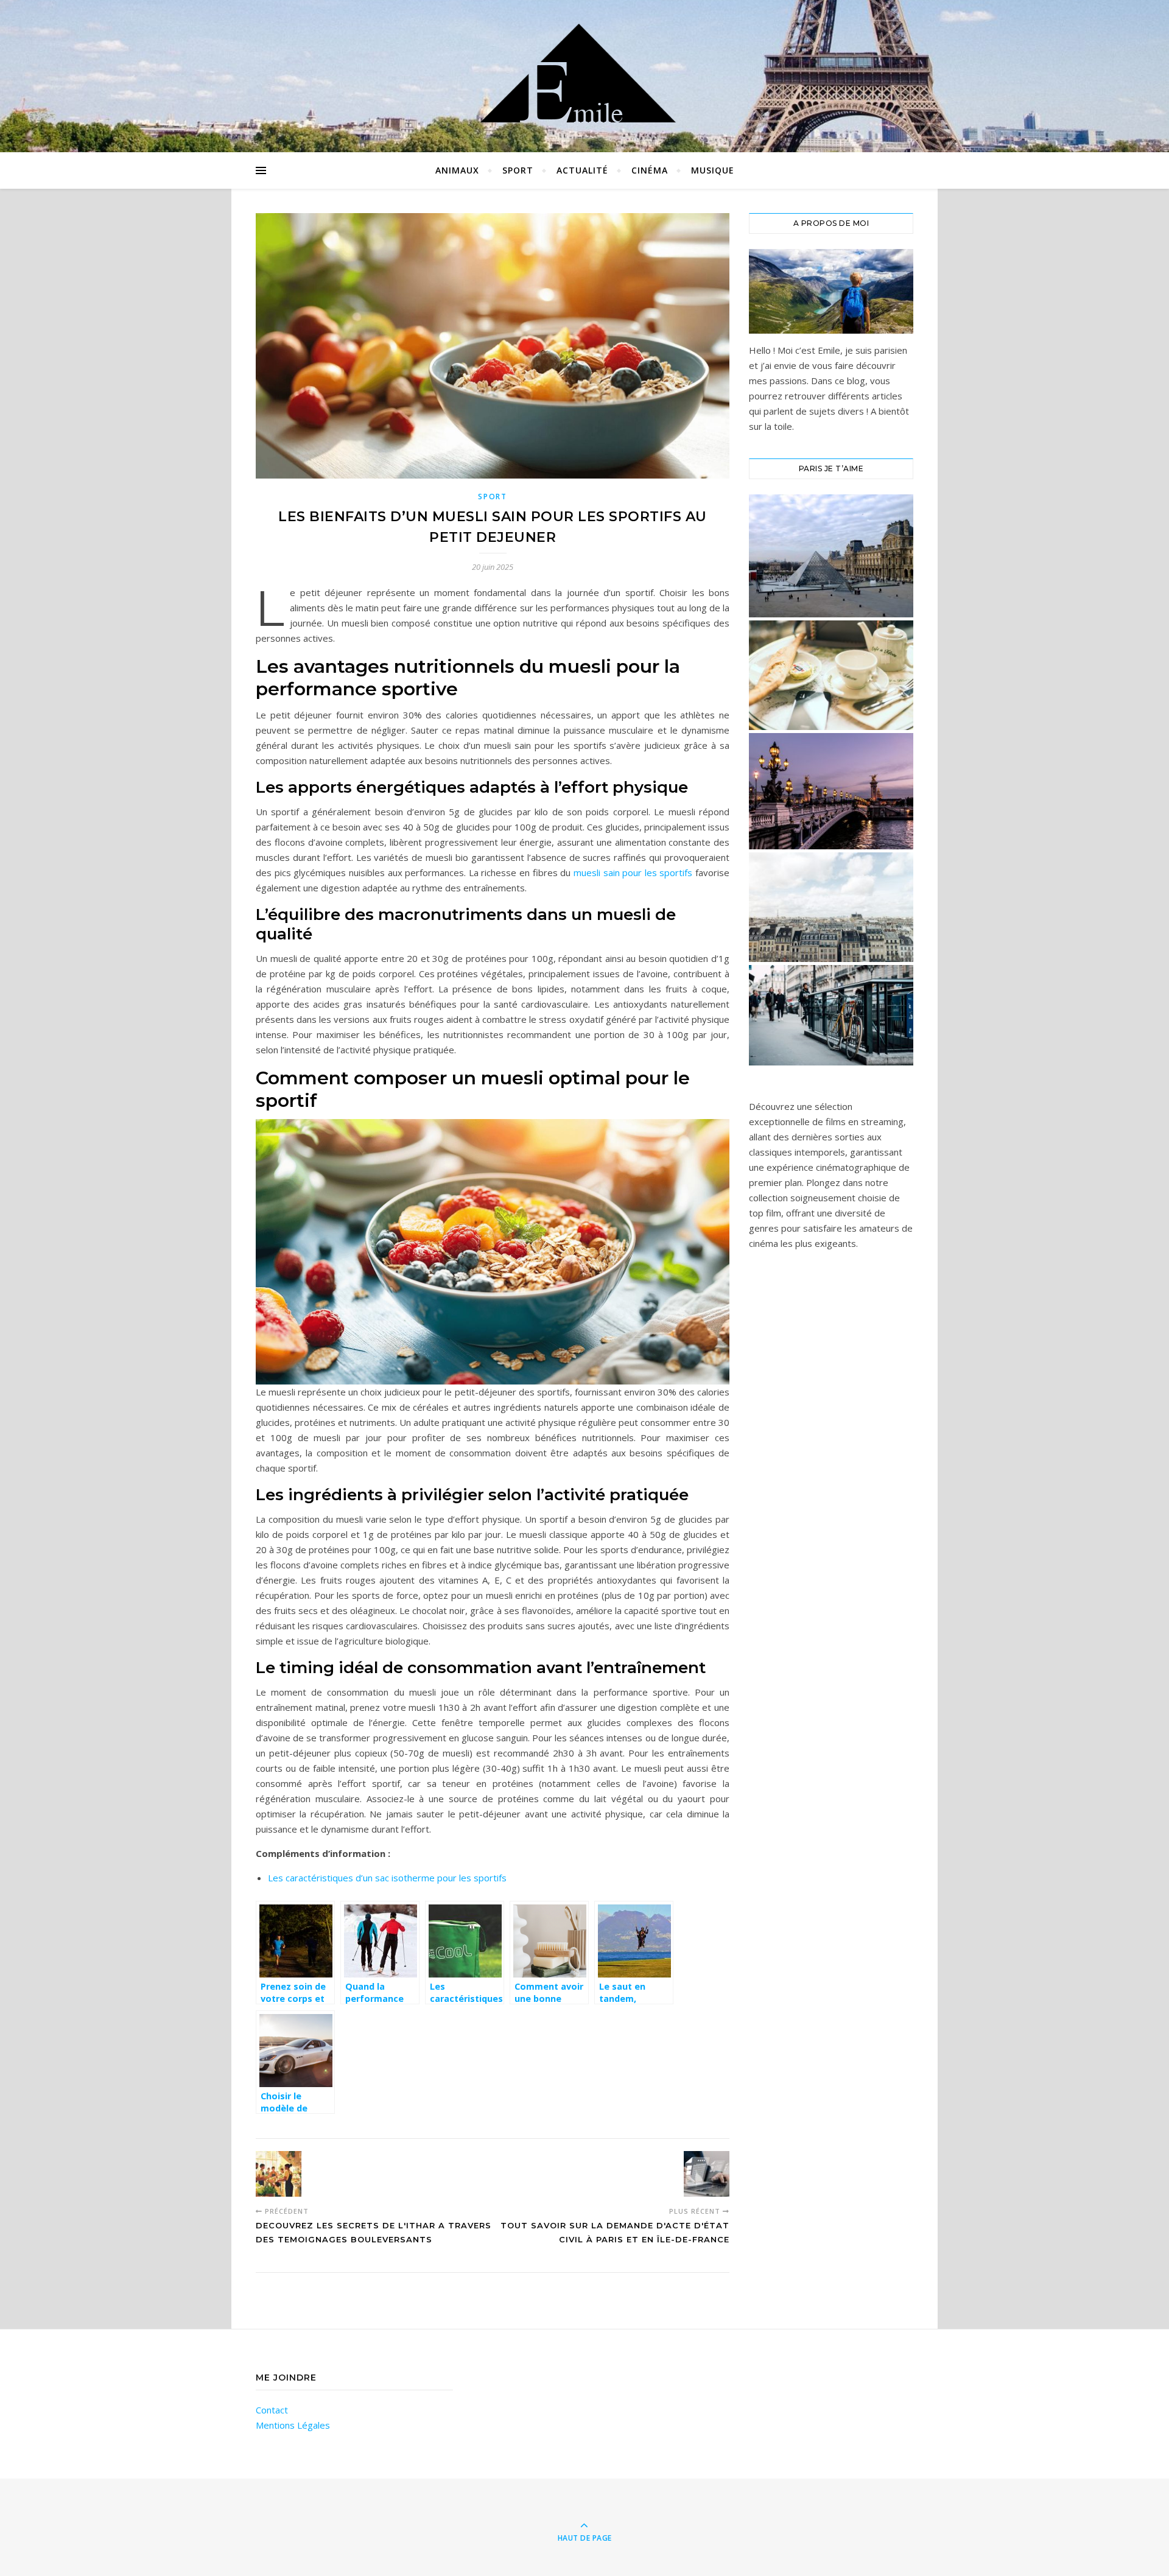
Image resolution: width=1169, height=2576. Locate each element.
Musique (713, 170)
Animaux (457, 170)
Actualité (582, 170)
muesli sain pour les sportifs (633, 872)
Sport (518, 170)
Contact (272, 2410)
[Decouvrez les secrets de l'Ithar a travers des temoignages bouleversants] (279, 2174)
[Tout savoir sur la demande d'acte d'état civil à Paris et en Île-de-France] (707, 2174)
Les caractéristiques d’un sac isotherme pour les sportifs (387, 1878)
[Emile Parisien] (584, 73)
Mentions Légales (293, 2425)
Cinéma (650, 170)
